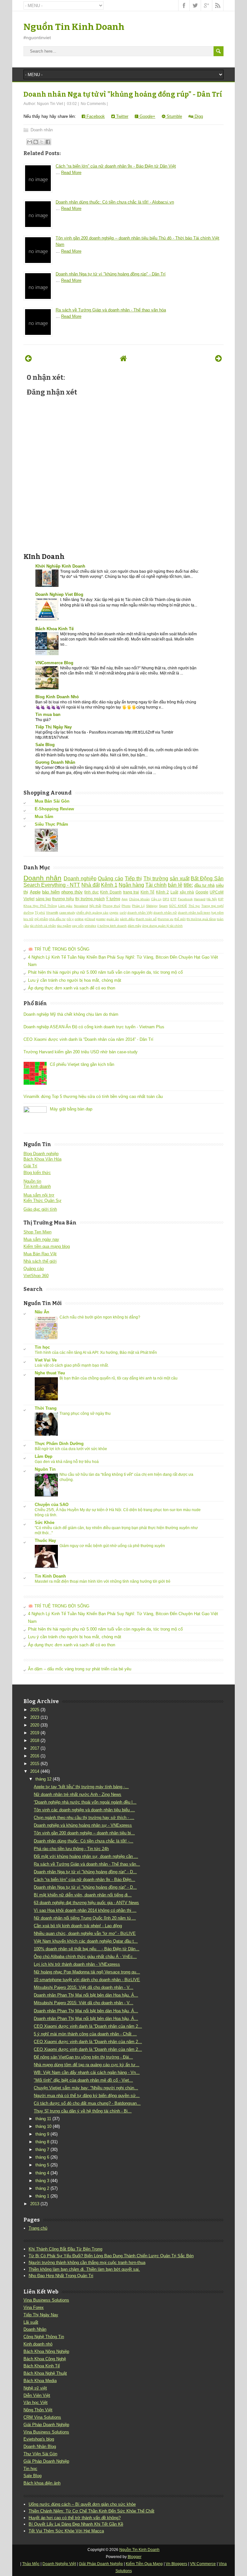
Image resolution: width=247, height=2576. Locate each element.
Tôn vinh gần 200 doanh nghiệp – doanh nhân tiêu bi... (84, 1833)
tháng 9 (42, 2134)
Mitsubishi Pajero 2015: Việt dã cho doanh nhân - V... (83, 1987)
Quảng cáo (110, 879)
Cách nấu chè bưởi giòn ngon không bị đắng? (100, 1317)
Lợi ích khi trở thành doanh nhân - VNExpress (77, 1964)
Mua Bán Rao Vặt (40, 1254)
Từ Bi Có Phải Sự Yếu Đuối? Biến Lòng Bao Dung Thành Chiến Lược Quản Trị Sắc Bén (111, 2256)
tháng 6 (42, 2157)
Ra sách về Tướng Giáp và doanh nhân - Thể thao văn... (87, 1864)
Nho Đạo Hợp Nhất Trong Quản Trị (61, 2276)
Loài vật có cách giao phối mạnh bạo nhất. (72, 1365)
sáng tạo (43, 899)
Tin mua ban (48, 714)
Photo (126, 906)
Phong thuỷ (111, 906)
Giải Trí (30, 1166)
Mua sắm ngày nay (41, 1239)
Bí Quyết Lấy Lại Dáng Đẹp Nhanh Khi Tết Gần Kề (76, 2524)
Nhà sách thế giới (40, 1261)
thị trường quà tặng (201, 919)
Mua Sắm (44, 817)
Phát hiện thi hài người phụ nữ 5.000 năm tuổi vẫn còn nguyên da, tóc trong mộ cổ (105, 972)
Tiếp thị (133, 879)
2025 (35, 1710)
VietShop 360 (36, 1276)
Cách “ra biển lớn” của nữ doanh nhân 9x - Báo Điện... (84, 1880)
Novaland (81, 906)
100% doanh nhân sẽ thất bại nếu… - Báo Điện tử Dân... (87, 1949)
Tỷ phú (40, 913)
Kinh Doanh (111, 892)
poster (101, 919)
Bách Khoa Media (40, 2381)
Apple (35, 892)
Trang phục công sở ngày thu (85, 1414)
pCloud (90, 919)
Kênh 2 (163, 892)
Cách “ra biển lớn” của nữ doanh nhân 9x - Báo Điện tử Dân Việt (116, 166)
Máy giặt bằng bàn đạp (71, 1109)
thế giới (180, 919)
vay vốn (78, 926)
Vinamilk (52, 913)
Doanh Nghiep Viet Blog (59, 594)
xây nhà (187, 892)
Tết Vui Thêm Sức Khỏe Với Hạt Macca (66, 2531)
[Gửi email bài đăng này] (30, 142)
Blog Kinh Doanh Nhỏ (57, 697)
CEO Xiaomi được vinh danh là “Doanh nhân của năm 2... (88, 2026)
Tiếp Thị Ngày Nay (54, 727)
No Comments (93, 104)
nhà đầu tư (57, 919)
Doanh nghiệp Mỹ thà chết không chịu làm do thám (71, 1014)
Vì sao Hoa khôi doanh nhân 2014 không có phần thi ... (85, 1910)
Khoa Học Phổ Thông (40, 906)
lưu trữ (28, 919)
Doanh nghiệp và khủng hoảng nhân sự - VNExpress (83, 1825)
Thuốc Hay (45, 1540)
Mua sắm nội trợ (39, 1195)
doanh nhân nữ (165, 913)
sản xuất (180, 879)
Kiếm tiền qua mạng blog (47, 1246)
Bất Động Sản (207, 879)
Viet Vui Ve (46, 1360)
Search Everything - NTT (52, 885)
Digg (198, 116)
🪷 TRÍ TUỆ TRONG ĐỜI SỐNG (59, 949)
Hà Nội (212, 899)
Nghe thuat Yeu (50, 1373)
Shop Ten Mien (37, 1232)
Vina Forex (34, 2307)
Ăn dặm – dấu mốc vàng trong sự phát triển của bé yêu (80, 1669)
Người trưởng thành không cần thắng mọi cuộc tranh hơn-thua (87, 2263)
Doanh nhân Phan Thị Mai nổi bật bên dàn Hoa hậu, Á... (86, 1995)
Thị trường (156, 879)
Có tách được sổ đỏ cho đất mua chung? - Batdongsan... (87, 2103)
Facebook (95, 116)
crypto (114, 913)
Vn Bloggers (176, 2564)
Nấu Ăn (42, 1312)
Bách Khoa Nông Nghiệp (46, 2351)
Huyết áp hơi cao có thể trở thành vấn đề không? (75, 2518)
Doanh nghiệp (80, 879)
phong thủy (72, 892)
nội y (70, 919)
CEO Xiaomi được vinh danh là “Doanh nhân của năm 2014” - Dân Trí (88, 1039)
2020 (35, 1725)
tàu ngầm (64, 926)
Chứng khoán (139, 899)
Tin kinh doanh (37, 1186)
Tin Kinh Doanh (50, 1576)
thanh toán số (146, 919)
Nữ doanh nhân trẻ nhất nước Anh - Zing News (78, 1794)
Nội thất (95, 906)
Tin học (42, 1347)
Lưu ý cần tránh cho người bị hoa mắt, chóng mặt (75, 980)
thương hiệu (63, 899)
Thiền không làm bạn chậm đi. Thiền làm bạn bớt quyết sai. (84, 2269)
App (125, 899)
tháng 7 (42, 2150)
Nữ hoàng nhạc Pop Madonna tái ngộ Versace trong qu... (87, 1972)
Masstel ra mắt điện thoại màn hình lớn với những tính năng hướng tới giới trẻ (103, 1581)
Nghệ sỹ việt (35, 2388)
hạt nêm (217, 913)
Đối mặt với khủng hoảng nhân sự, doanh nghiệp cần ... (86, 1856)
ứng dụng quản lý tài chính (162, 926)
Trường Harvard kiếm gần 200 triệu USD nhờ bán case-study (81, 1052)
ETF (174, 899)
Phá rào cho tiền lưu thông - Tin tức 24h (71, 1849)
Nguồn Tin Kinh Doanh (74, 27)
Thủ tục (194, 906)
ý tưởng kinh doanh (112, 926)
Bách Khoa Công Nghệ (45, 2359)
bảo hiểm (51, 892)
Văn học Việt (36, 2402)
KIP (221, 899)
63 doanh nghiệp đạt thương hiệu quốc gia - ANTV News (86, 1903)
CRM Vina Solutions (42, 2417)
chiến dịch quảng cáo (92, 913)
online (79, 919)
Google (202, 892)
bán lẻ (175, 885)
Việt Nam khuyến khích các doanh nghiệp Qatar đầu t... (86, 1941)
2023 (35, 1717)
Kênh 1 (109, 885)
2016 (35, 1756)
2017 (35, 1748)
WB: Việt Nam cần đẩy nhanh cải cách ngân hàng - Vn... (87, 2072)
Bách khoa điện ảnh (42, 2483)
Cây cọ (156, 899)
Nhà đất (90, 885)
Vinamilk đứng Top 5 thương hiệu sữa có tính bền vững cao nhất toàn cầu (93, 1097)
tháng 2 (42, 2188)
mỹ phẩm (41, 919)
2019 (35, 1733)
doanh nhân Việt (140, 913)
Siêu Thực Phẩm (51, 824)
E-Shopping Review (54, 809)
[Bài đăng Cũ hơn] (219, 358)
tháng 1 (42, 2196)
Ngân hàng (131, 885)
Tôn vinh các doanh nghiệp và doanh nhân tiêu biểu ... (84, 1810)
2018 (35, 1741)
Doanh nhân (42, 130)
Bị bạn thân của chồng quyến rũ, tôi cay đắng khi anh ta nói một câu (119, 1378)
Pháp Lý (138, 906)
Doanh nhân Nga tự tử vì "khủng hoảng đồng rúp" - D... (85, 1872)
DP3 (166, 899)
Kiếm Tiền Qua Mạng (144, 2564)
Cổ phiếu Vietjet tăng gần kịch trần (82, 1064)
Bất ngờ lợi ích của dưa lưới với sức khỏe (71, 1449)
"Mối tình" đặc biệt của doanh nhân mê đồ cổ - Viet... (83, 2080)
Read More (71, 173)
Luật (174, 892)
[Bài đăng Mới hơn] (28, 358)
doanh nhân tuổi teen (194, 913)
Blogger (135, 2557)
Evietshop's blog (39, 2439)
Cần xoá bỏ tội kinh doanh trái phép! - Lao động (78, 1926)
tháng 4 (42, 2173)
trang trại (131, 892)
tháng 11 (43, 2119)
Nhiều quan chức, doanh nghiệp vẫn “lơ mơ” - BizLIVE (85, 1933)
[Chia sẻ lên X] (42, 142)
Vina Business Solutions (46, 2300)
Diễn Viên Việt (37, 2395)
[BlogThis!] (36, 142)
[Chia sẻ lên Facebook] (48, 142)
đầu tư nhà (204, 885)
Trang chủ (38, 2228)
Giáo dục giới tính (40, 1209)
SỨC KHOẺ (178, 906)
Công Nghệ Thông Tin (44, 2337)
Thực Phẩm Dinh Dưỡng (59, 1444)
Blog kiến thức (37, 1173)
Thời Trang (46, 1408)
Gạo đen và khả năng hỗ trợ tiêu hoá (67, 1462)
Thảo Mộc (31, 2564)
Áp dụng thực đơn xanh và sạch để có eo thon (72, 988)
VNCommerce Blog (54, 663)
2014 (35, 1771)
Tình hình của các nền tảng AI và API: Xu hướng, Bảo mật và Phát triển (96, 1353)
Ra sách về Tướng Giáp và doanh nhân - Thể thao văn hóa (111, 310)
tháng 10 (43, 2126)
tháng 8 (42, 2142)
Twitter (122, 116)
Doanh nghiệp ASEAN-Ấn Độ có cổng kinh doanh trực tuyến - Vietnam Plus (94, 1027)
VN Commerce (203, 2564)
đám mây (134, 926)
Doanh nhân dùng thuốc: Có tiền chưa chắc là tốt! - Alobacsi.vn (115, 202)
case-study (67, 913)
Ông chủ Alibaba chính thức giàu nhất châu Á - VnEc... (85, 1957)
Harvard (200, 899)
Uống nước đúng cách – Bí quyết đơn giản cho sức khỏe (82, 2504)
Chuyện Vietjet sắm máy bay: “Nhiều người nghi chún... (86, 2088)
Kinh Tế (148, 892)
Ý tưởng (113, 899)
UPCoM (217, 892)
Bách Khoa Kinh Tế (55, 629)
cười (123, 913)
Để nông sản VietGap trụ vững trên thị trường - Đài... (83, 2057)
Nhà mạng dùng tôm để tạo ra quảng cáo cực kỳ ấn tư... (87, 2065)
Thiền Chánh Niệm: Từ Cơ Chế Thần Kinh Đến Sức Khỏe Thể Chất (91, 2511)
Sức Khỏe (45, 1523)
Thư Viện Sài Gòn (40, 2454)
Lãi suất (31, 2322)
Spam (163, 906)
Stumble (174, 116)
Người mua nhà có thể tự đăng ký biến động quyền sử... (87, 2096)
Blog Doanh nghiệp (41, 1154)
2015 (35, 1764)
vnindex (90, 926)
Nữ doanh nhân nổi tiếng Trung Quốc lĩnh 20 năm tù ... (85, 1918)
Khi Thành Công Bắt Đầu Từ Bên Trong (65, 2249)
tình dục (91, 892)
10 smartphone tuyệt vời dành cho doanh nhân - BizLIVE (87, 1980)
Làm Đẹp (44, 1456)
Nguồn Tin (45, 1469)
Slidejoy (152, 906)
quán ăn (113, 919)
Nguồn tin (32, 1181)
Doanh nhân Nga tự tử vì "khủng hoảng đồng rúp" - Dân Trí (123, 94)
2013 (35, 2204)
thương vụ (165, 919)
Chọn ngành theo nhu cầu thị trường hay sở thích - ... (84, 1818)
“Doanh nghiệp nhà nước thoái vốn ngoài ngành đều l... (85, 1802)
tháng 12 (43, 1779)
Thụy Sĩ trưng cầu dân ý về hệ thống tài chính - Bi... (83, 2111)
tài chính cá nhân (43, 926)
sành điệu (127, 919)
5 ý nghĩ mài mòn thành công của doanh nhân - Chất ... (85, 2034)
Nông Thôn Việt (38, 2410)
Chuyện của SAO (52, 1505)
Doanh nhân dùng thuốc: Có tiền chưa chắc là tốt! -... (83, 1841)
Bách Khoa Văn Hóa (42, 1159)
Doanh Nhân (35, 2329)
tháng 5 (42, 2165)
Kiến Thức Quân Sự (42, 1201)
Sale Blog (45, 745)
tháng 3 (42, 2181)
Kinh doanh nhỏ (38, 2344)
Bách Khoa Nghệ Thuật (45, 2373)
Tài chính (156, 885)
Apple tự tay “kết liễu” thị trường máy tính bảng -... (81, 1787)
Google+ (147, 116)
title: (188, 885)
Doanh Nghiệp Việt (59, 2564)
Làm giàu (65, 906)
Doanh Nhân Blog (40, 2446)
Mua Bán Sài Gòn (52, 801)
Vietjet (29, 899)
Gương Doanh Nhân (55, 762)
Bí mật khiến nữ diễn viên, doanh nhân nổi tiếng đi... (83, 1895)
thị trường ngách (90, 899)
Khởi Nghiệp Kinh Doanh (60, 566)
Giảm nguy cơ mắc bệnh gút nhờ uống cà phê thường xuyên (112, 1546)
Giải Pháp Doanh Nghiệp (46, 2425)
